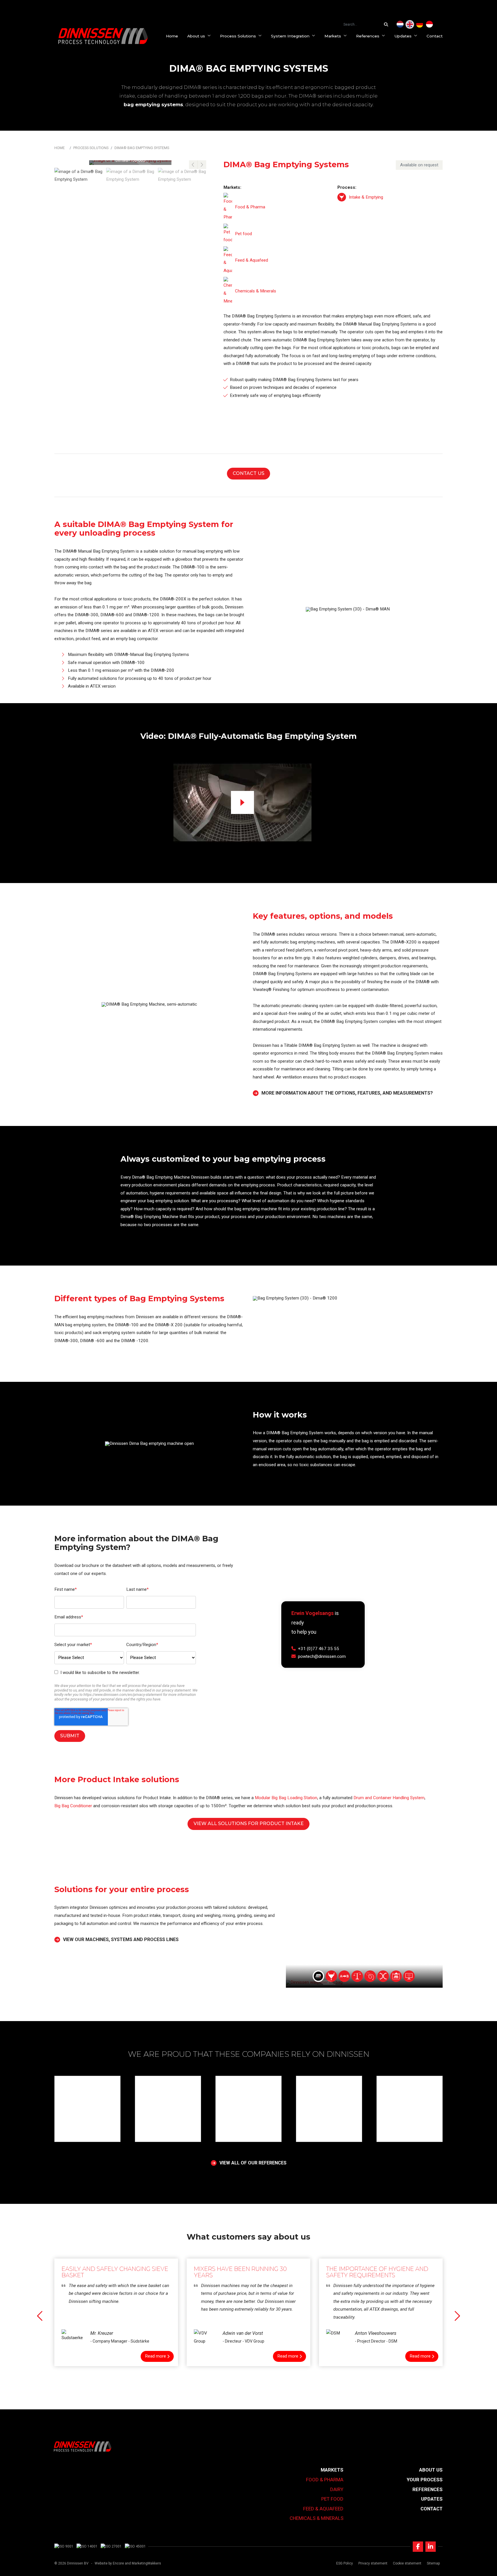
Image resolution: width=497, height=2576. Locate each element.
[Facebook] (418, 2547)
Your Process (425, 2480)
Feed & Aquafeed (323, 2509)
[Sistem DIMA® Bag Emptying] (429, 24)
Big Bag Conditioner (73, 1806)
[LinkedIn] (431, 2547)
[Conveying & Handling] (344, 1976)
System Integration (290, 36)
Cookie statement (407, 2563)
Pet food (332, 2499)
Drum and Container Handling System (389, 1798)
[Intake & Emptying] (342, 197)
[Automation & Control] (409, 1976)
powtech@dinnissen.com (322, 1656)
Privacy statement (373, 2563)
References (368, 36)
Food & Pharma (325, 2480)
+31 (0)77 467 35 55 (319, 1648)
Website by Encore (109, 2563)
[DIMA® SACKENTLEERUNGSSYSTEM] (420, 24)
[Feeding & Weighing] (357, 1976)
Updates (403, 36)
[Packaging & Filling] (396, 1976)
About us (196, 36)
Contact (435, 36)
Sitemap (433, 2563)
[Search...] (387, 24)
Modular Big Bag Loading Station (286, 1798)
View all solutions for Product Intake (249, 1823)
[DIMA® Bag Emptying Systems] (410, 24)
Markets (333, 36)
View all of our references (253, 2163)
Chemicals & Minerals (317, 2518)
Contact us (248, 473)
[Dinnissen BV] (103, 36)
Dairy (337, 2489)
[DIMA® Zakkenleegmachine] (400, 24)
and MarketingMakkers (143, 2563)
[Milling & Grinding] (383, 1976)
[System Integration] (318, 1976)
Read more (155, 2356)
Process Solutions (238, 36)
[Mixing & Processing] (370, 1976)
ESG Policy (345, 2563)
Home (172, 36)
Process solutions (91, 148)
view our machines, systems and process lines (121, 1940)
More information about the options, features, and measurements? (347, 1093)
